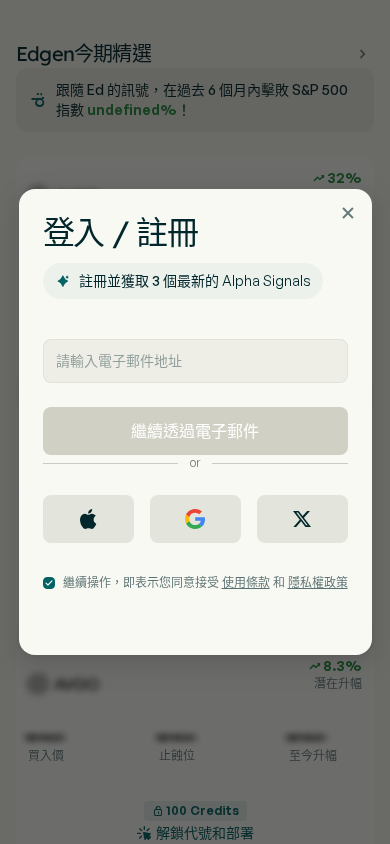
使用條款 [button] (246, 582)
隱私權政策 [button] (318, 582)
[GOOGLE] (195, 519)
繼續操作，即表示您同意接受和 (205, 582)
